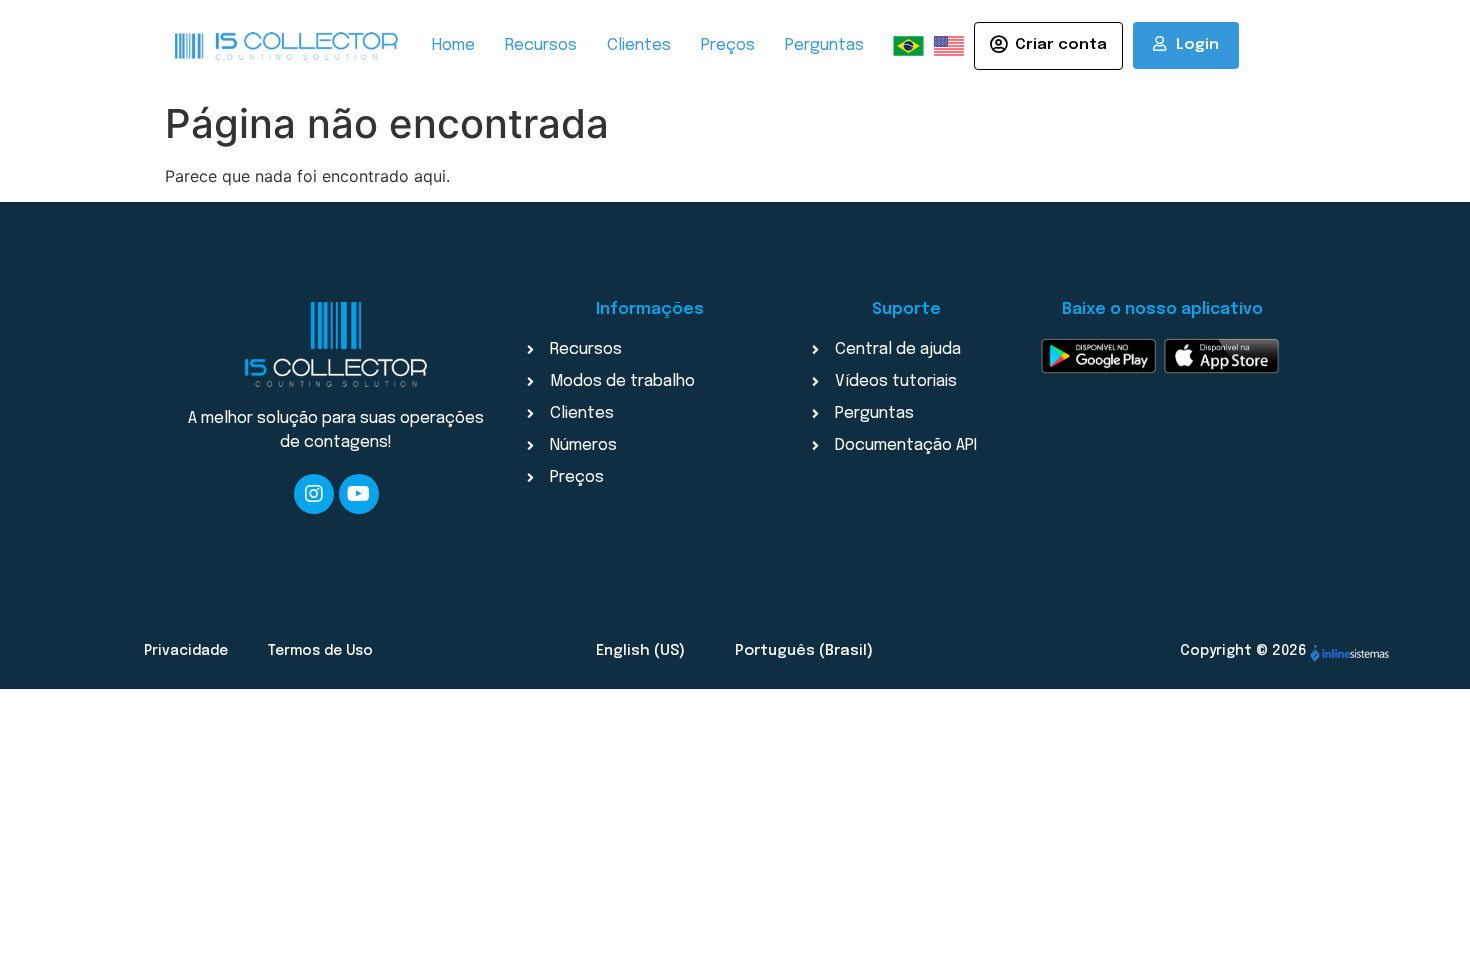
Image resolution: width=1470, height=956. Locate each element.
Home (453, 45)
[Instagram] (314, 494)
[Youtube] (359, 494)
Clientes (639, 45)
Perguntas (824, 45)
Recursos (541, 45)
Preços (728, 45)
